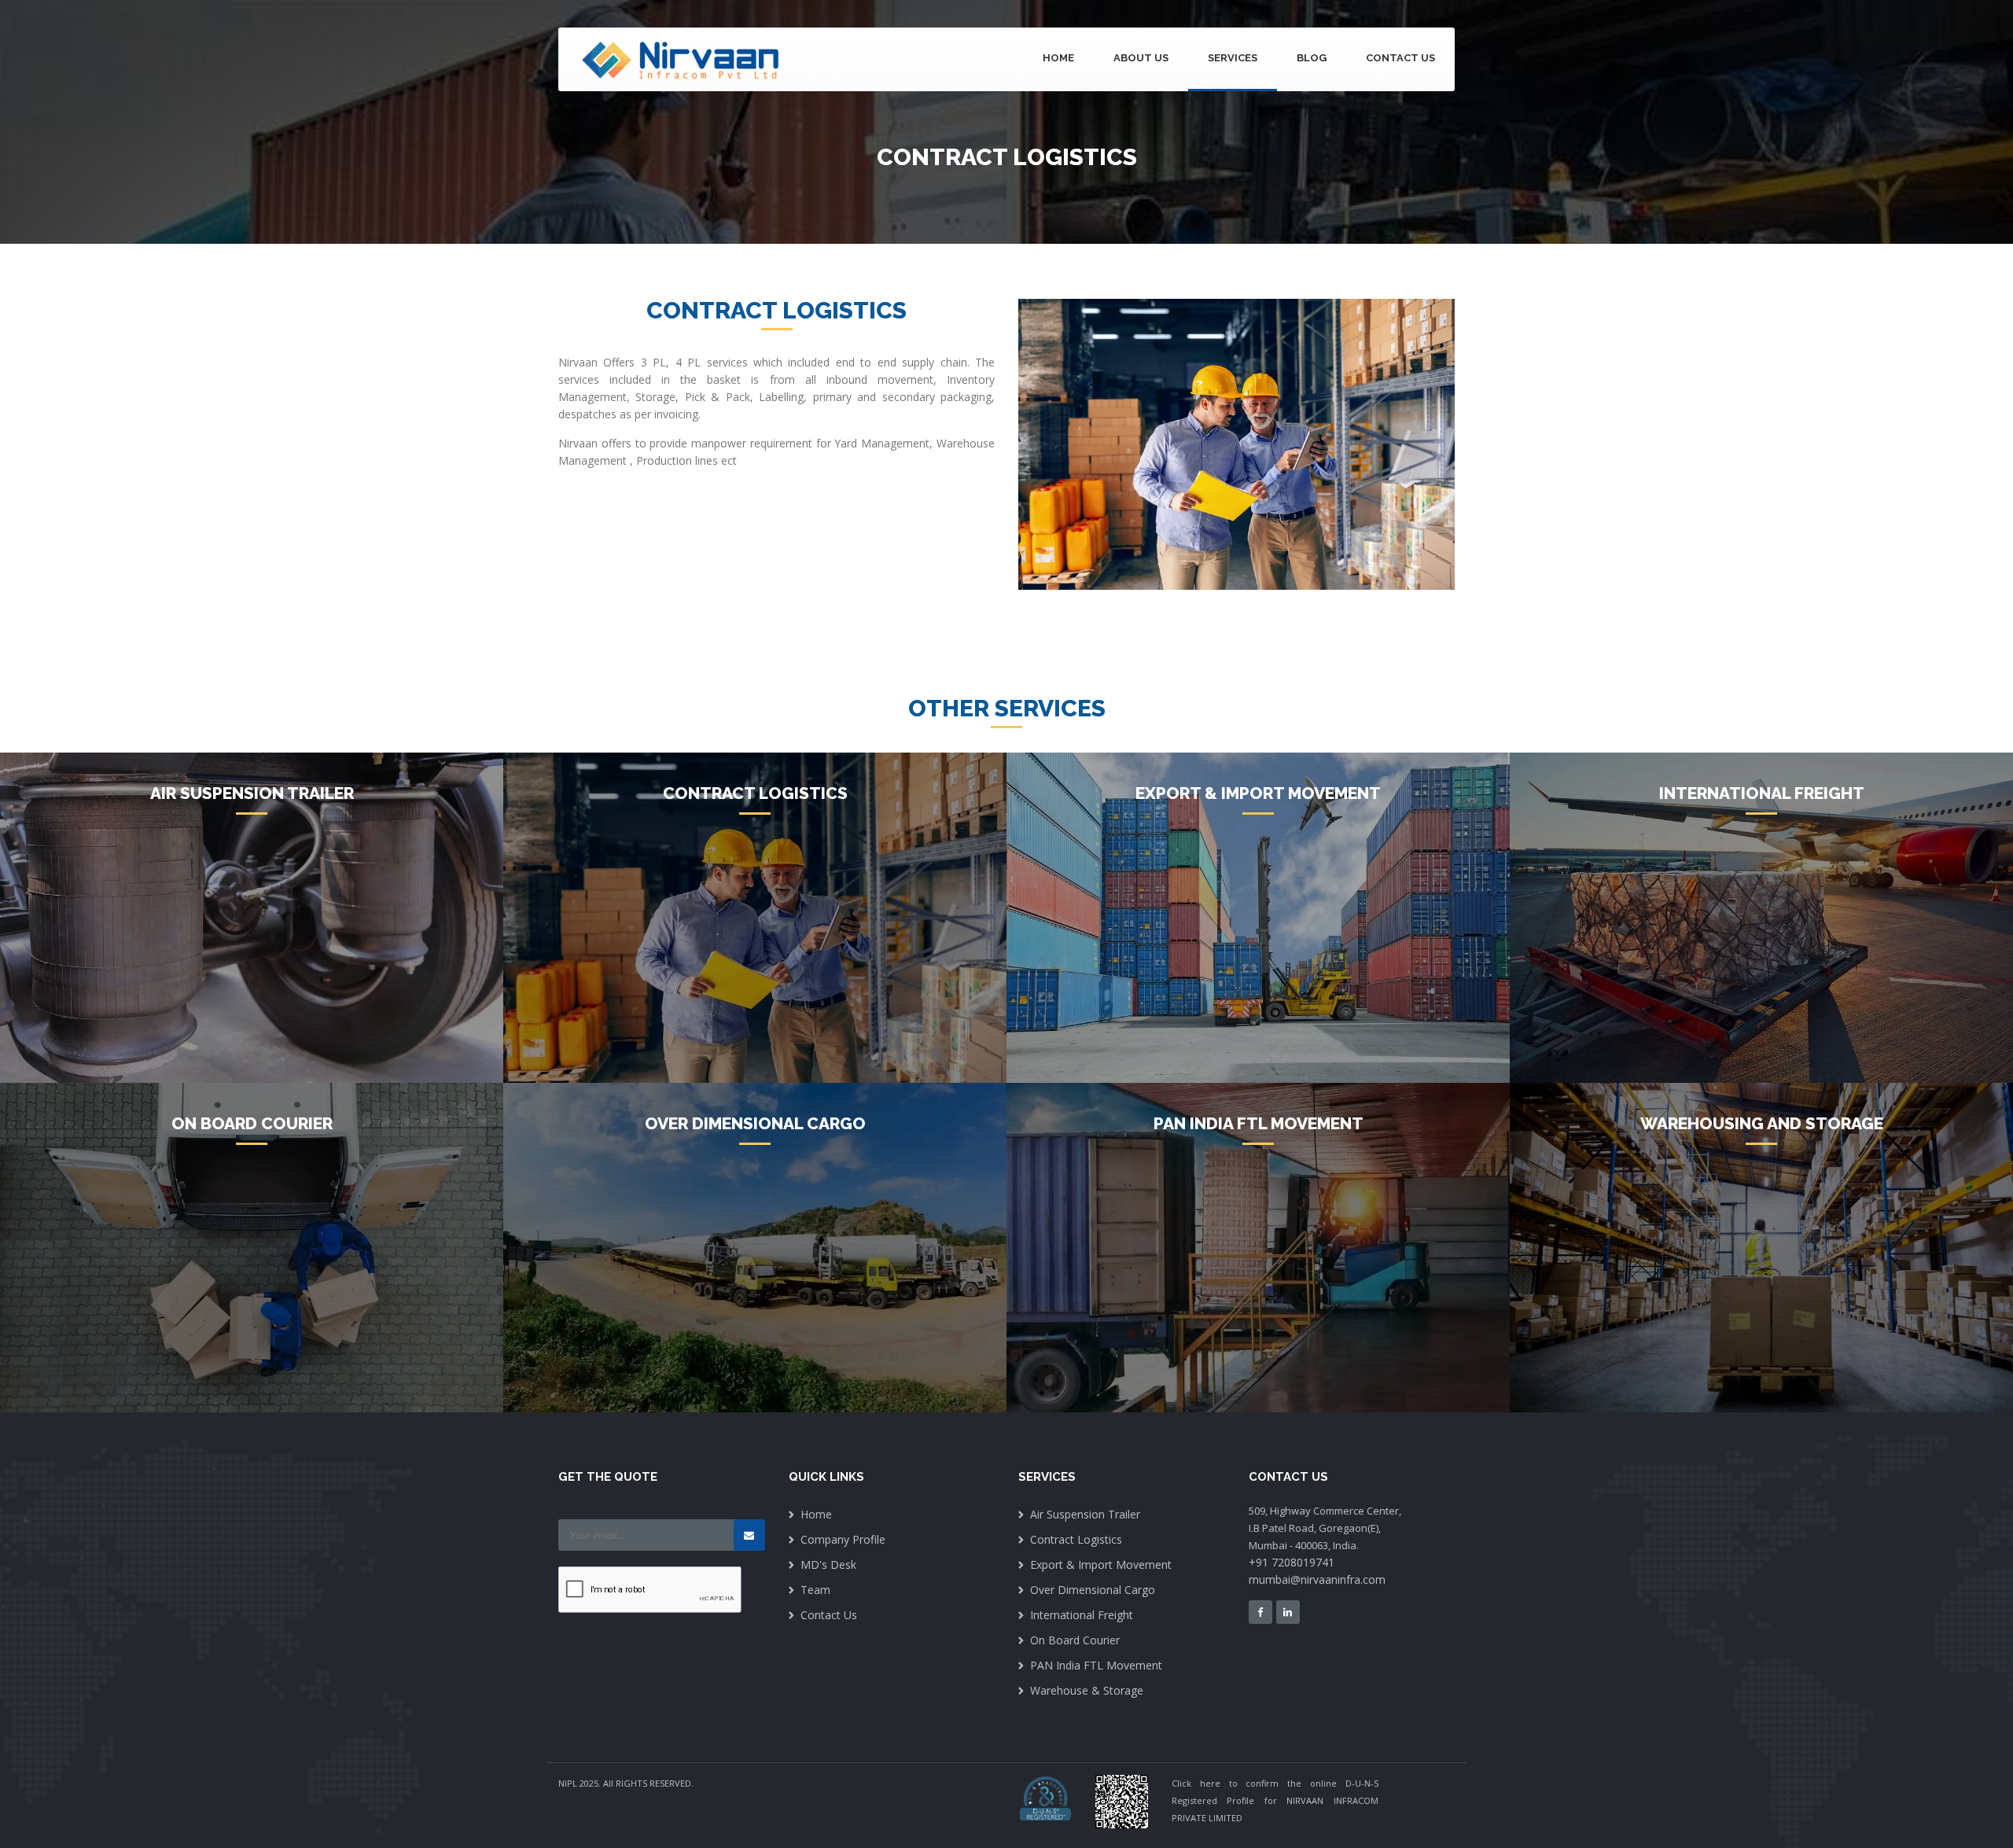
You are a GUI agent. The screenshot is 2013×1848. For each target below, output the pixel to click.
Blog (1312, 58)
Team (815, 1590)
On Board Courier (1075, 1640)
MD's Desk (828, 1565)
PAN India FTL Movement (1096, 1665)
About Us (1141, 58)
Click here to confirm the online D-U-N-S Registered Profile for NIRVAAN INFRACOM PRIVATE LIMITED (1275, 1800)
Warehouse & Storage (1087, 1690)
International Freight (1082, 1615)
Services (1233, 58)
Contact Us (1400, 58)
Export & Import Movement (1101, 1565)
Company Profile (843, 1539)
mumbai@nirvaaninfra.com (1317, 1579)
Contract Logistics (1076, 1539)
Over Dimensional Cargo (1093, 1590)
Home (1058, 58)
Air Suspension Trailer (1085, 1514)
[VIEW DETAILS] (252, 918)
